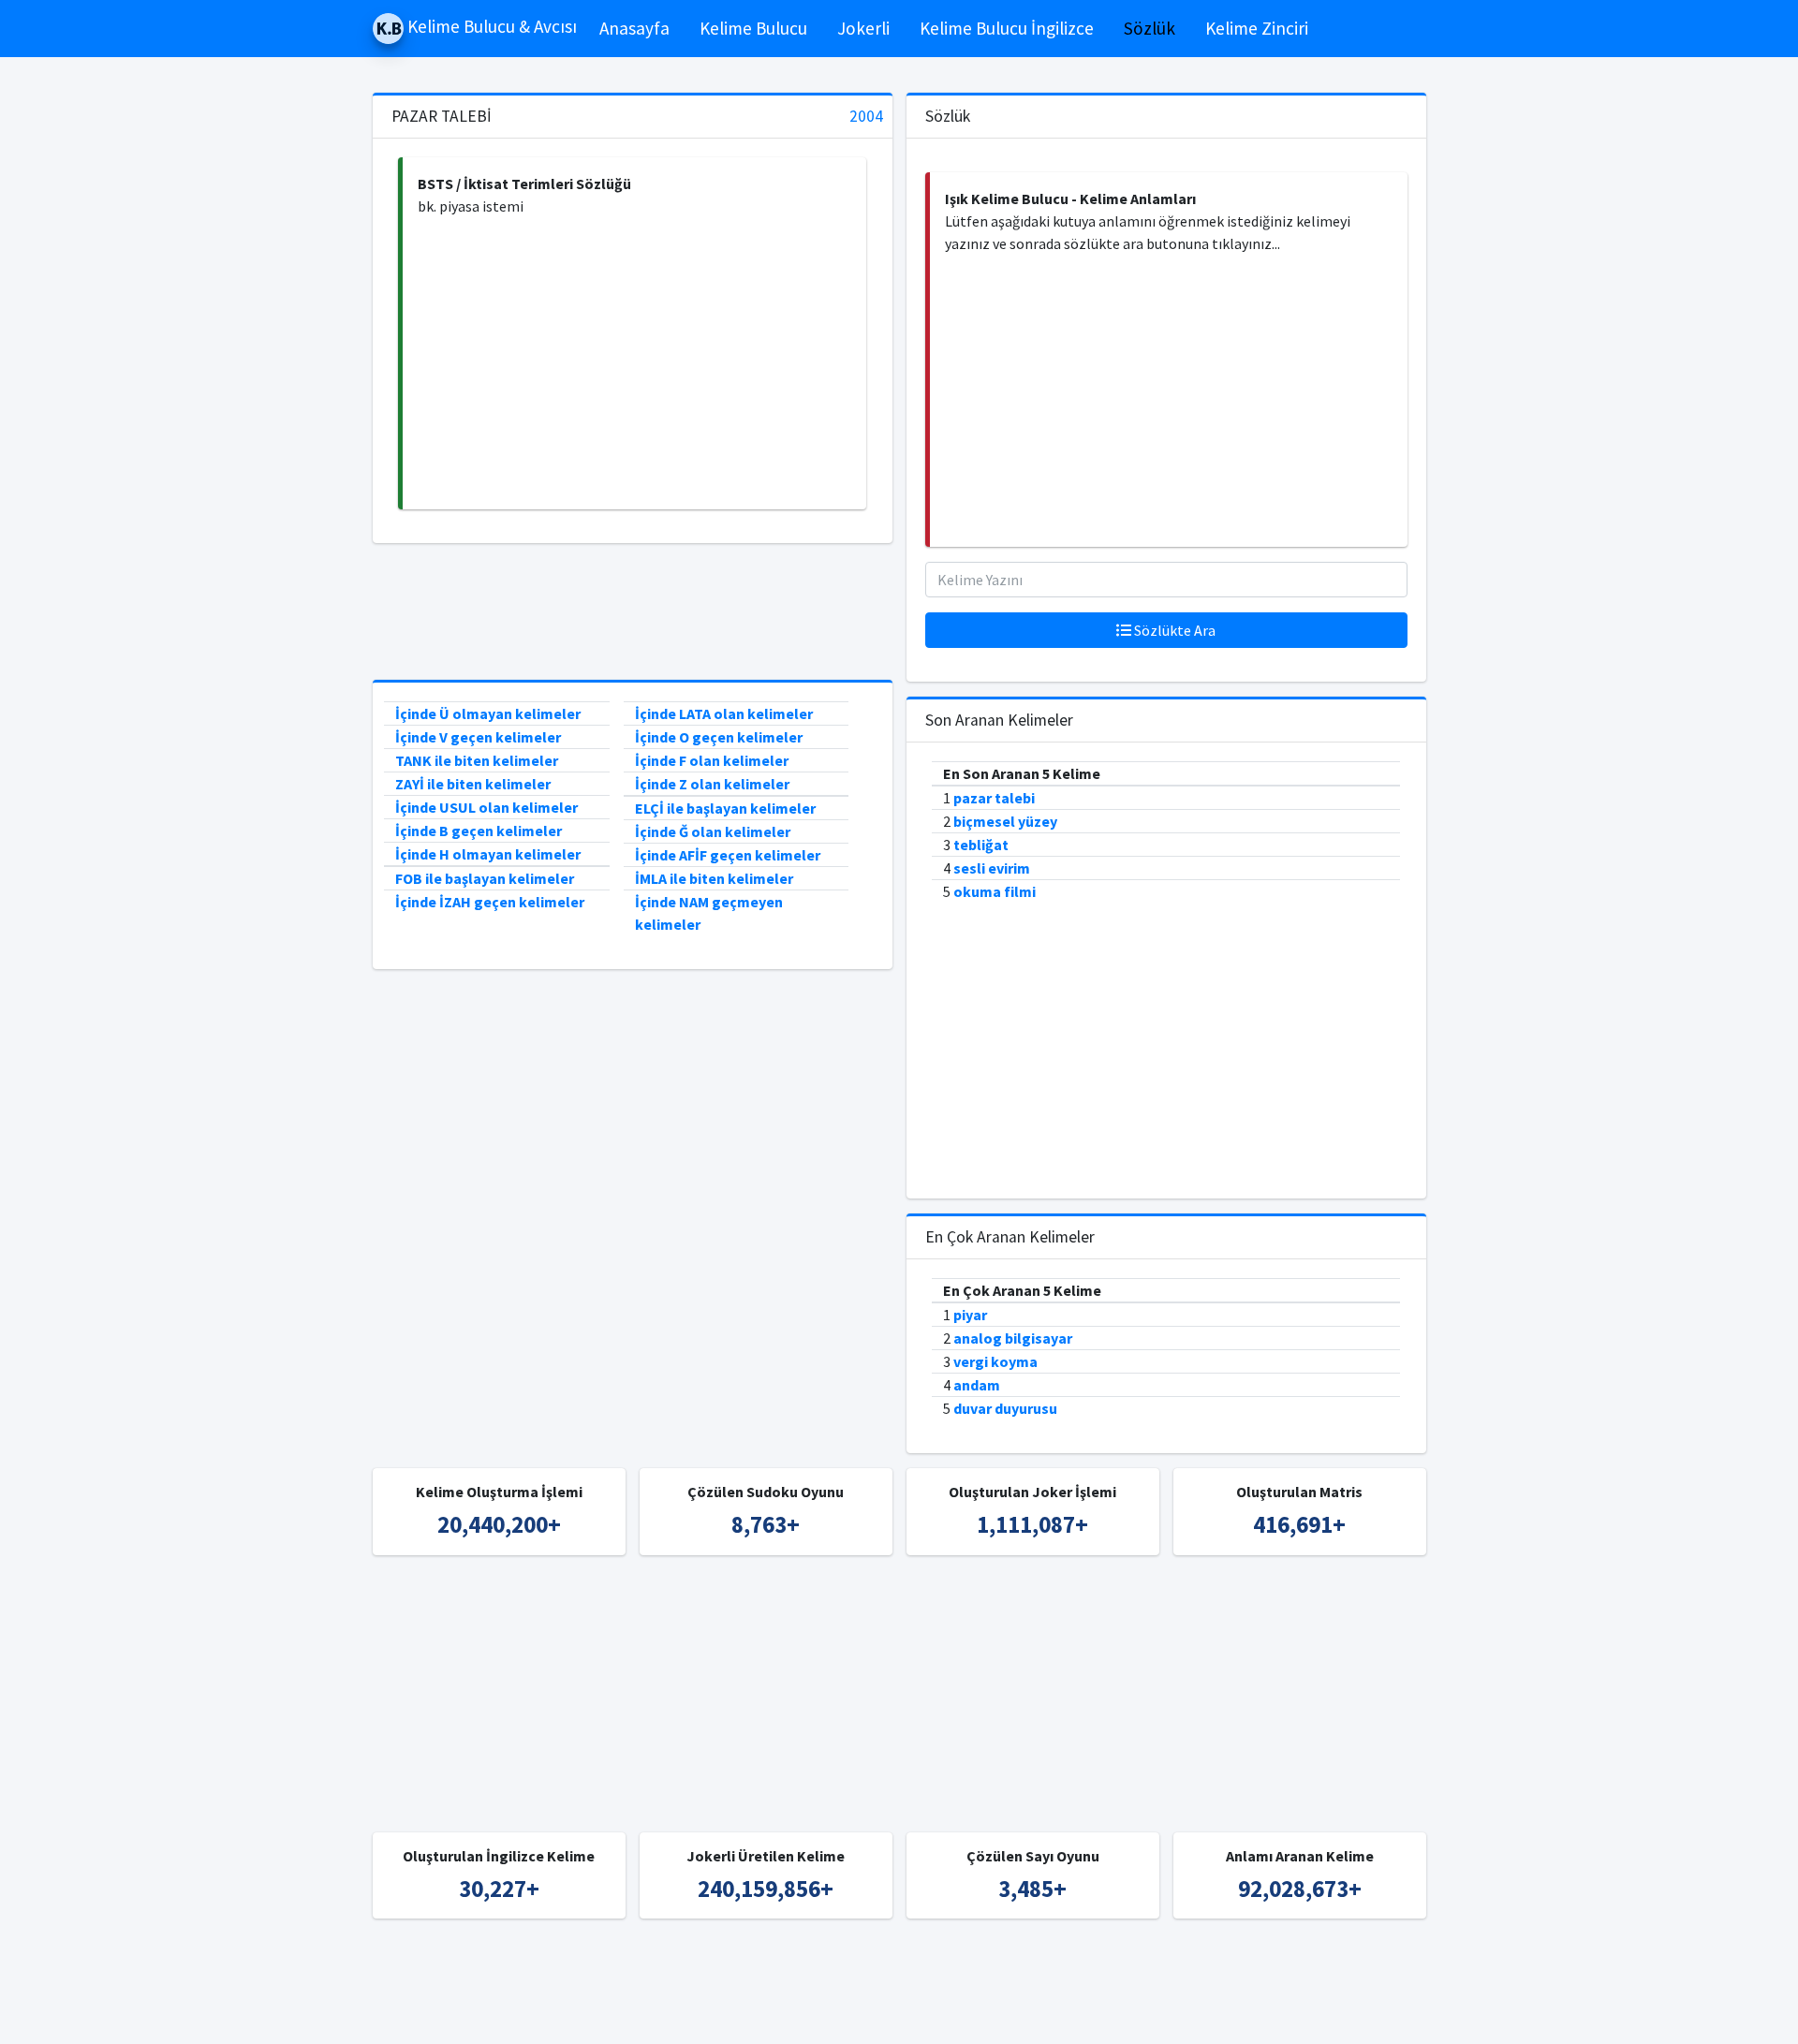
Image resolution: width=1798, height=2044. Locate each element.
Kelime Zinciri (1257, 28)
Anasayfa (634, 28)
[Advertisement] (634, 363)
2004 (866, 117)
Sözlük (1150, 28)
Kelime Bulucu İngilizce (1007, 28)
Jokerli (863, 28)
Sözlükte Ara (1173, 630)
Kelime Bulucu (753, 28)
